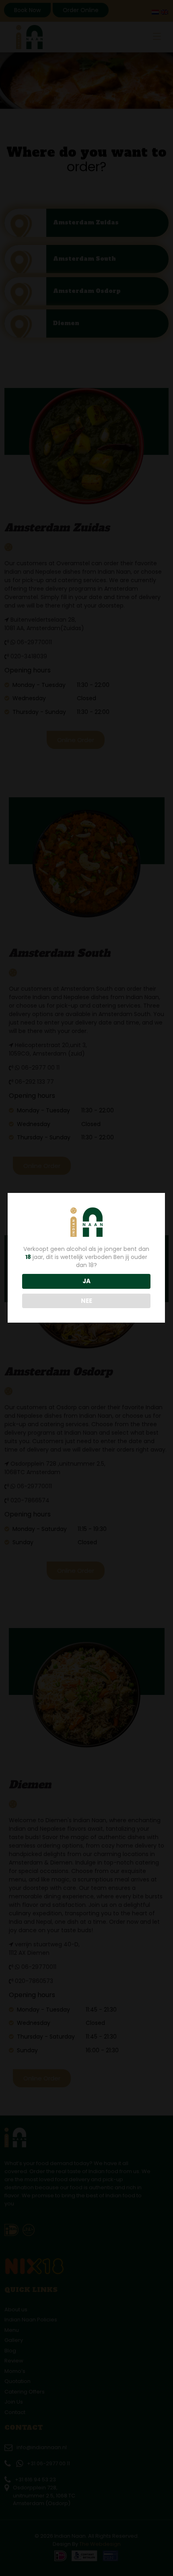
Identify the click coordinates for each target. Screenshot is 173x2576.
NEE (86, 1301)
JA (86, 1281)
